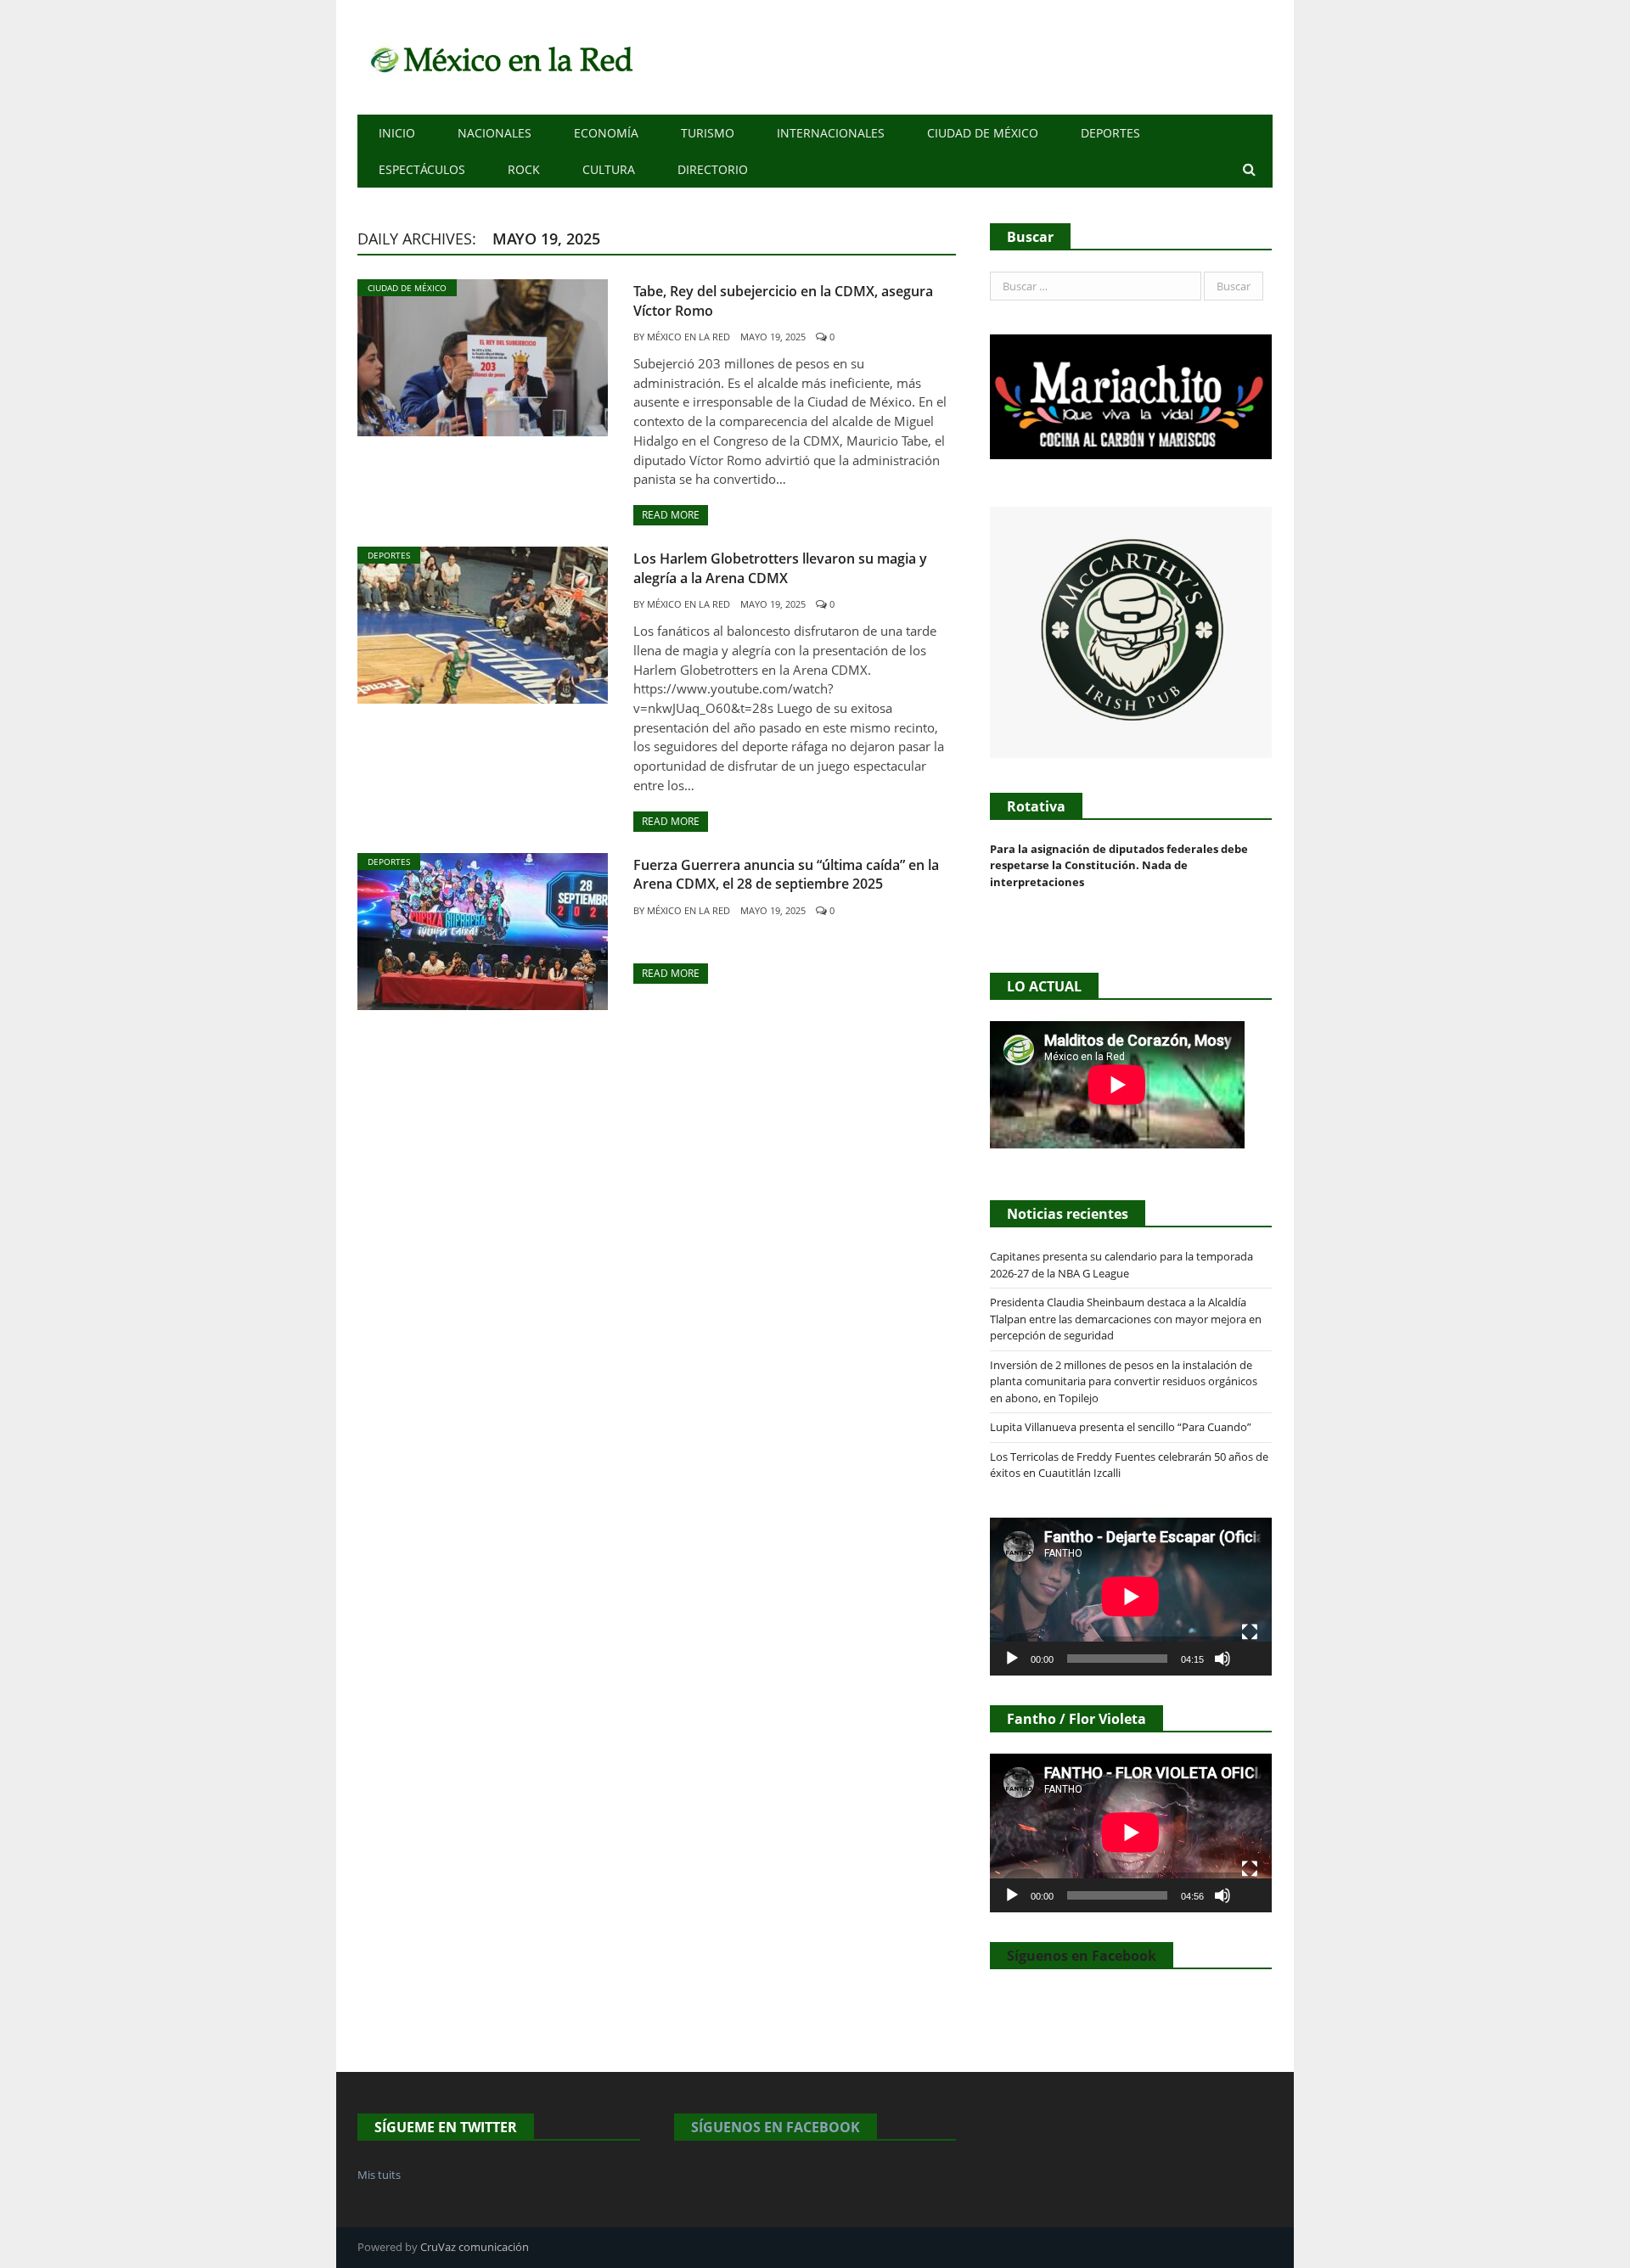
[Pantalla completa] (1250, 1632)
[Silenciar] (1222, 1659)
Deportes (1110, 133)
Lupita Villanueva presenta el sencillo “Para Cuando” (1121, 1427)
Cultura (609, 169)
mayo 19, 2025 (773, 337)
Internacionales (831, 133)
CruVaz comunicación (475, 2247)
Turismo (708, 133)
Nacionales (495, 133)
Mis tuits (379, 2175)
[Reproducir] (1012, 1659)
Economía (606, 133)
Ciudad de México (983, 133)
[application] (1131, 1597)
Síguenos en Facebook (1082, 1956)
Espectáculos (422, 169)
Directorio (713, 169)
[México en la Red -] (499, 57)
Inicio (397, 133)
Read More (671, 515)
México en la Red (689, 337)
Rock (524, 169)
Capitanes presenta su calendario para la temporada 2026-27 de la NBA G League (1121, 1265)
